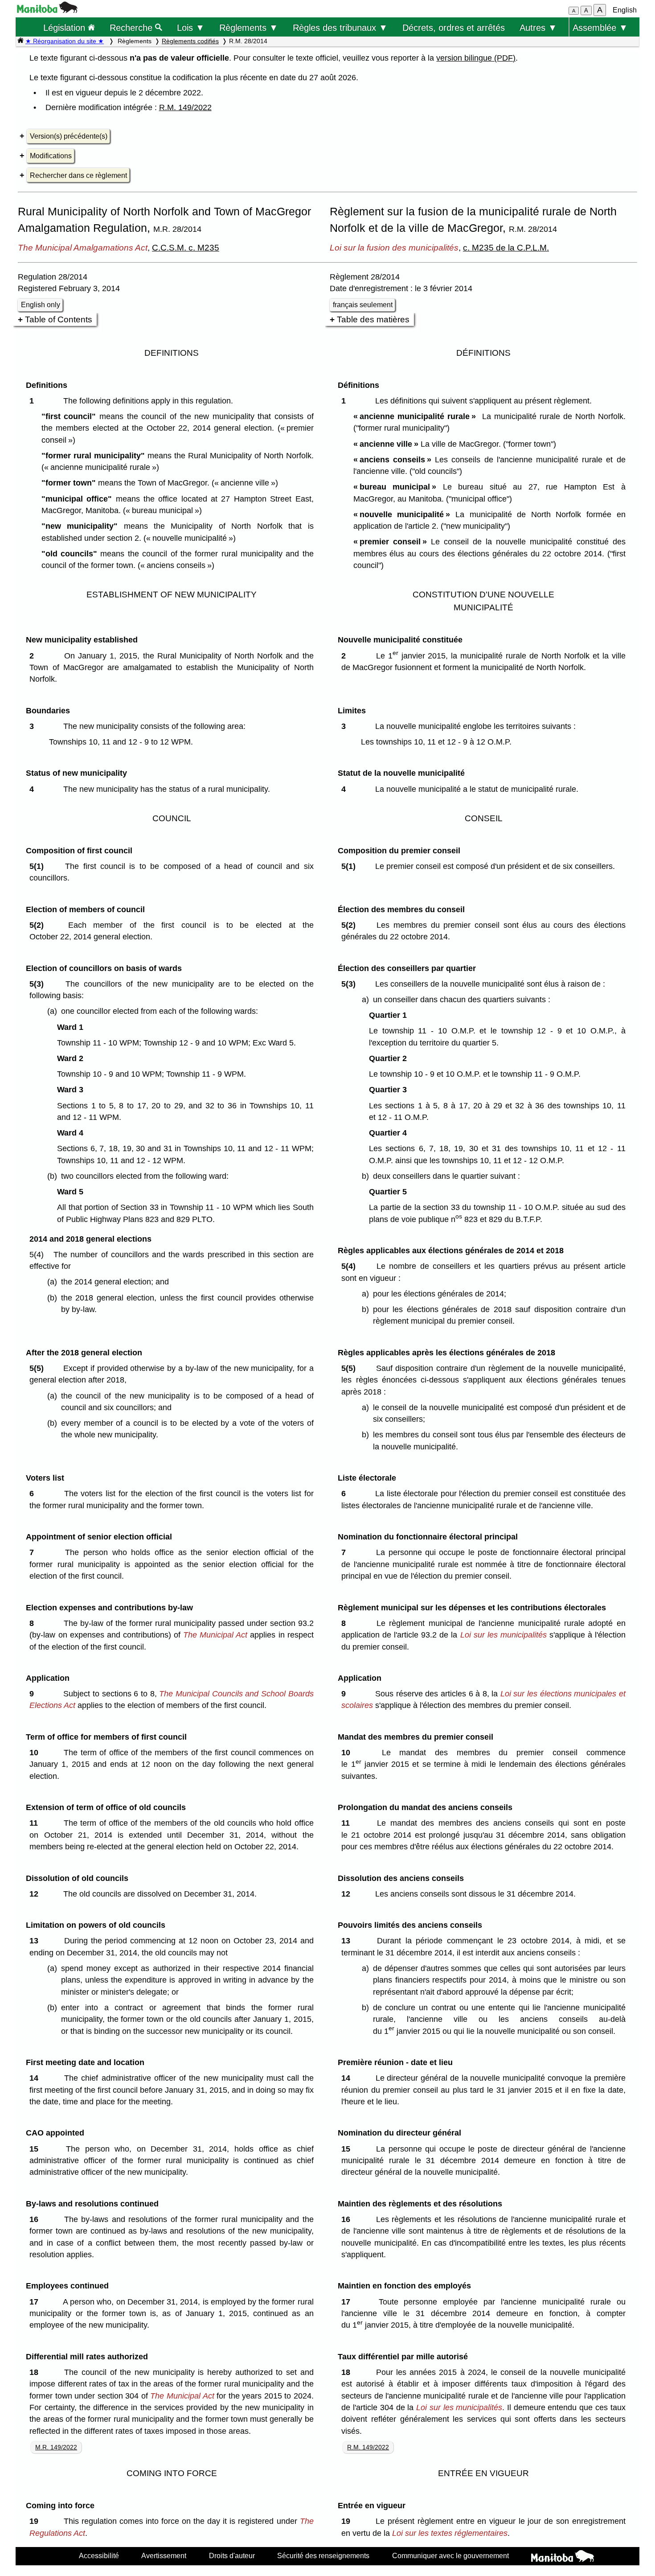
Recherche (132, 27)
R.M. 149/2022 (185, 107)
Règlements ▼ (249, 27)
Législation (65, 27)
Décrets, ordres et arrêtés (454, 27)
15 (36, 2149)
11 (36, 1823)
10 (36, 1753)
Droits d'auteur (232, 2555)
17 (36, 2302)
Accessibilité (99, 2555)
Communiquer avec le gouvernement (450, 2555)
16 (36, 2219)
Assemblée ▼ (600, 27)
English (625, 10)
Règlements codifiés (190, 41)
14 (36, 2078)
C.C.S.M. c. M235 (186, 247)
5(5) (39, 1368)
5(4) (351, 1266)
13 (36, 1941)
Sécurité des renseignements (323, 2555)
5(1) (39, 866)
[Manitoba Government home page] (563, 2557)
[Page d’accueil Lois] (20, 41)
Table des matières (373, 319)
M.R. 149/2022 (56, 2447)
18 (36, 2372)
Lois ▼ (191, 27)
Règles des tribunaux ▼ (340, 27)
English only (41, 305)
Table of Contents (59, 319)
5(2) (39, 925)
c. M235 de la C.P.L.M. (506, 247)
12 (36, 1894)
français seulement (363, 305)
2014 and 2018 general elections (90, 1239)
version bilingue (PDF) (476, 58)
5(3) (39, 984)
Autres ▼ (538, 27)
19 (36, 2521)
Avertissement (164, 2555)
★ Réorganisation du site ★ (65, 41)
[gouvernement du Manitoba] (47, 10)
